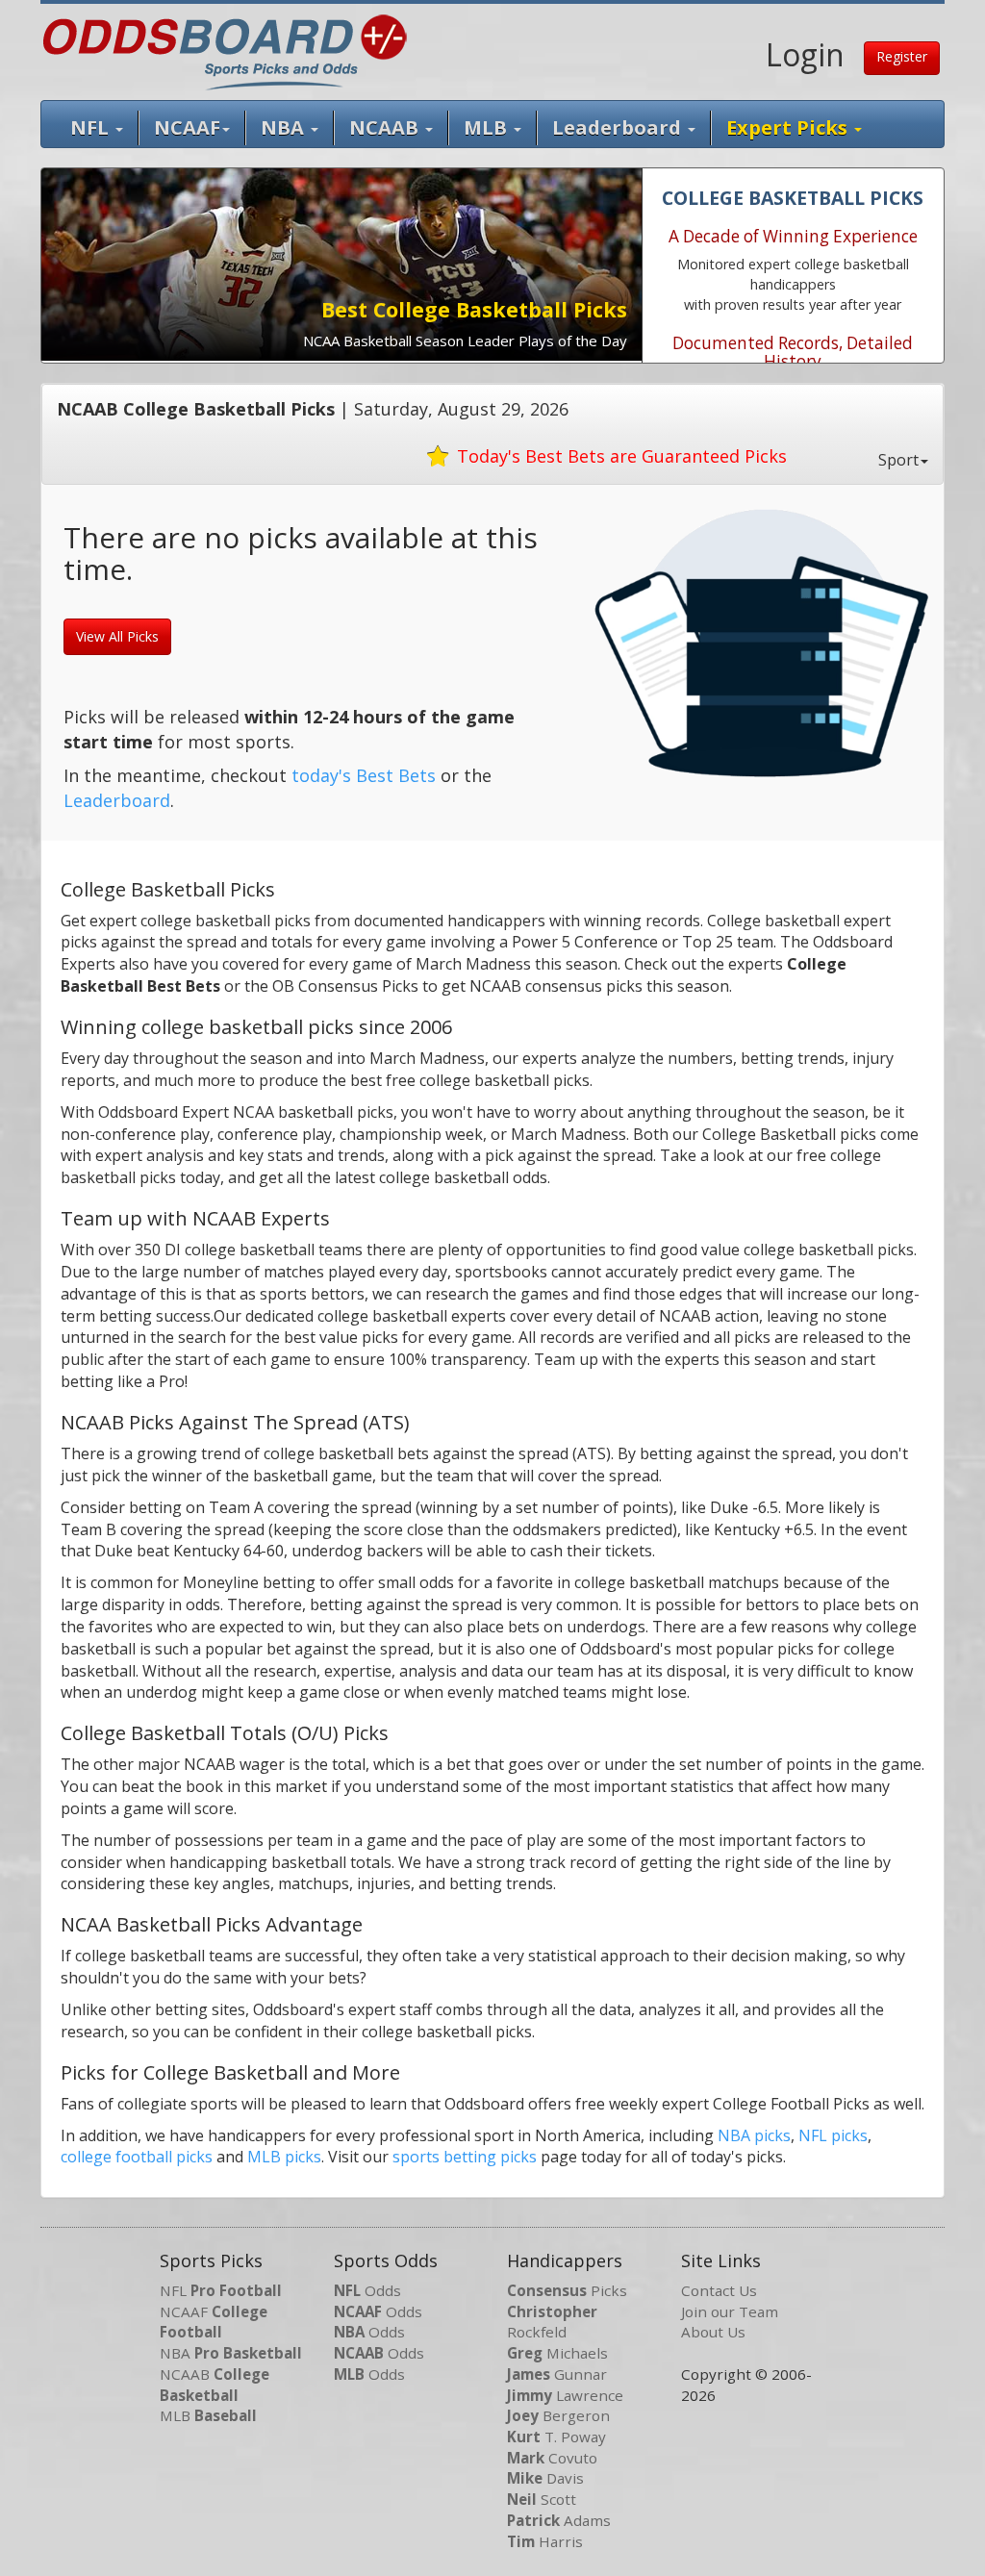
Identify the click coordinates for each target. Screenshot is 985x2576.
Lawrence (565, 2395)
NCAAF (214, 2322)
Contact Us (719, 2290)
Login (805, 54)
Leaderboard (619, 127)
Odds (367, 2290)
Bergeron (558, 2415)
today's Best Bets (364, 775)
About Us (713, 2332)
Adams (559, 2520)
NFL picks (833, 2135)
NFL (92, 127)
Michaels (557, 2353)
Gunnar (557, 2374)
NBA (285, 127)
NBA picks (754, 2135)
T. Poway (556, 2437)
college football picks (137, 2157)
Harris (545, 2541)
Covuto (552, 2458)
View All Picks (117, 636)
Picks (567, 2290)
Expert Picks (789, 127)
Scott (542, 2499)
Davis (545, 2478)
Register (902, 56)
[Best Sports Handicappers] (225, 50)
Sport (898, 460)
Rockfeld (552, 2322)
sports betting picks (465, 2157)
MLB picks (284, 2157)
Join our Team (730, 2311)
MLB (488, 127)
